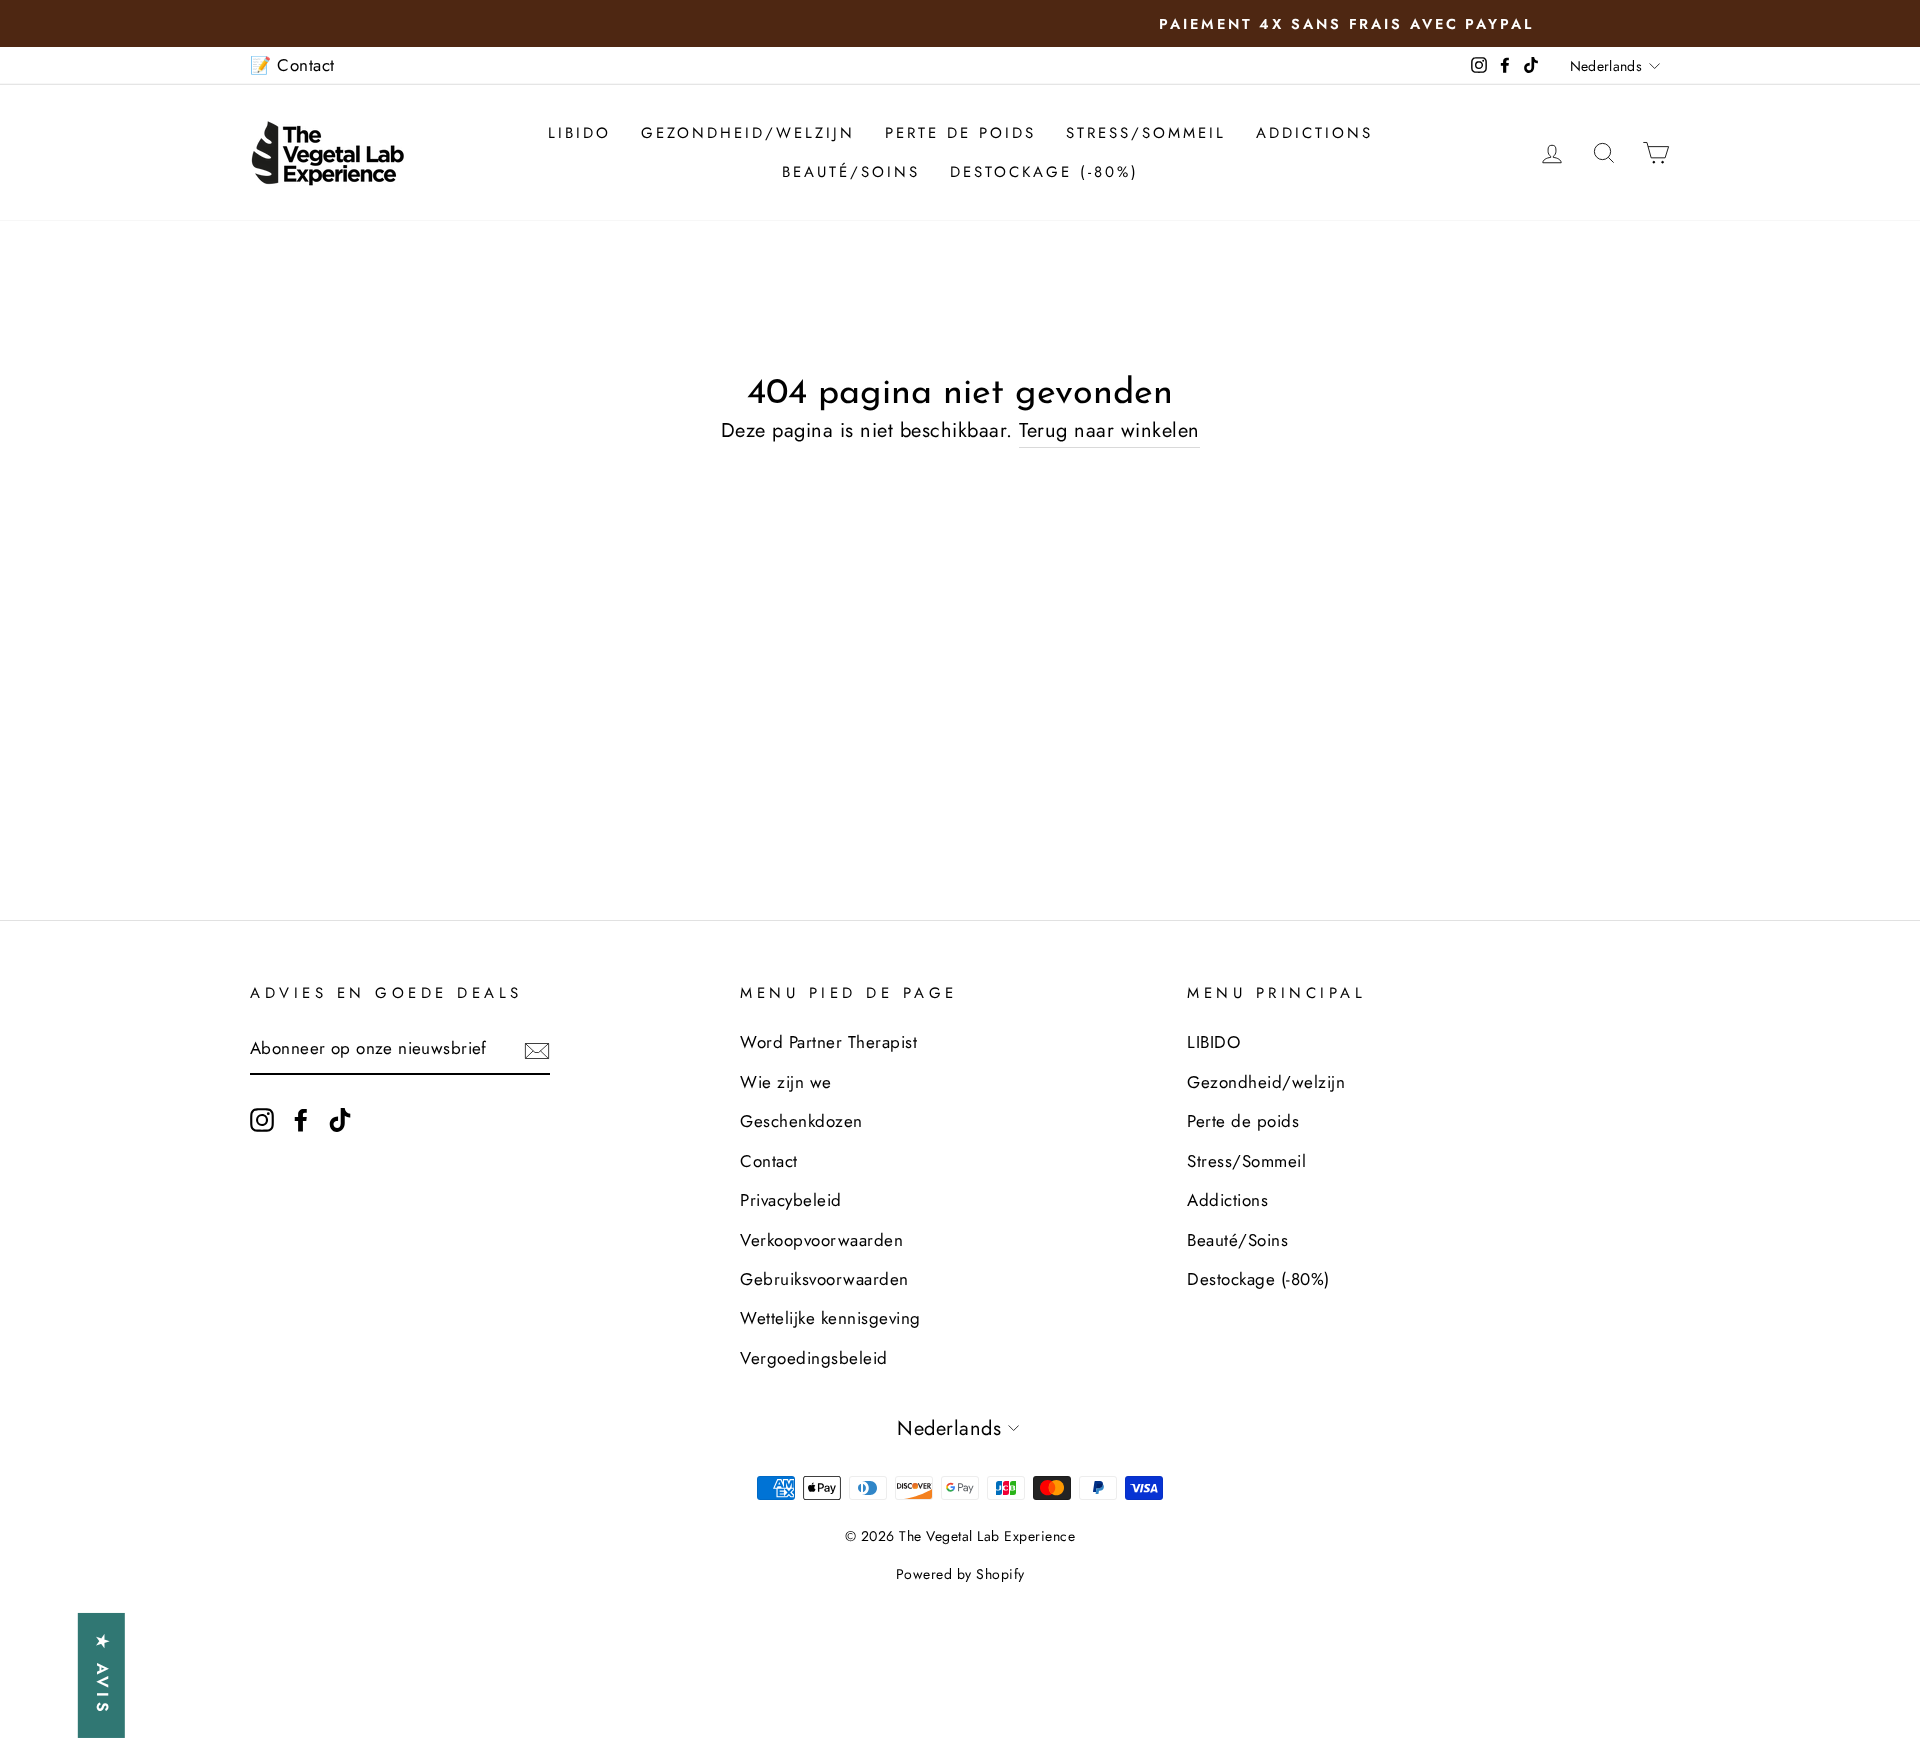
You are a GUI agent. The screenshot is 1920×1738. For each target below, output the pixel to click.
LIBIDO (579, 133)
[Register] (537, 1050)
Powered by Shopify (960, 1574)
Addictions (1314, 133)
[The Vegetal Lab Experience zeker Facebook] (301, 1118)
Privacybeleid (791, 1200)
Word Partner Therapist (828, 1042)
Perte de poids (960, 133)
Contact (769, 1161)
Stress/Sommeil (1146, 133)
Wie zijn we (786, 1082)
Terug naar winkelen (1109, 430)
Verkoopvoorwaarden (821, 1240)
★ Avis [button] (102, 1675)
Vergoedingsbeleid (814, 1358)
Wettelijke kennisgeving (830, 1318)
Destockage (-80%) (1044, 172)
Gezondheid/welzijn (748, 133)
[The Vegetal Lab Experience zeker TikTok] (340, 1118)
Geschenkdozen (801, 1121)
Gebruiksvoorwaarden (824, 1279)
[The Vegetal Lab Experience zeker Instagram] (262, 1118)
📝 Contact (292, 65)
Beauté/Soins (851, 172)
